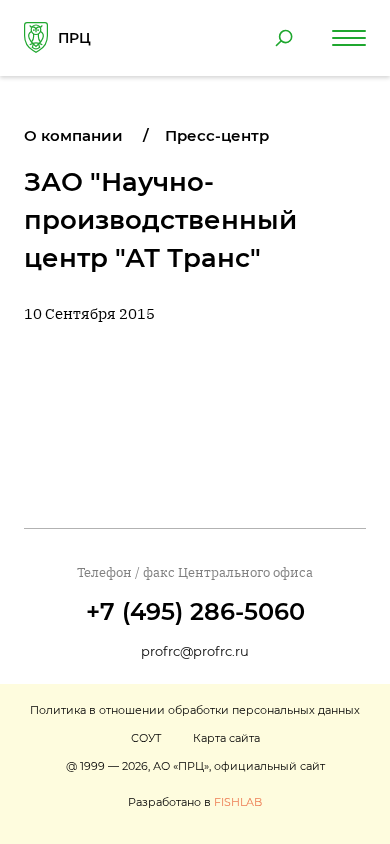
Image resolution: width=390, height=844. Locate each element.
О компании (73, 135)
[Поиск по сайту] (284, 38)
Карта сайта (226, 738)
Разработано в (195, 802)
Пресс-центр (217, 135)
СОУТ (146, 738)
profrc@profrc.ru (195, 651)
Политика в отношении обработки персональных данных (195, 710)
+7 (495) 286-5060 (195, 611)
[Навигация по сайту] (349, 38)
